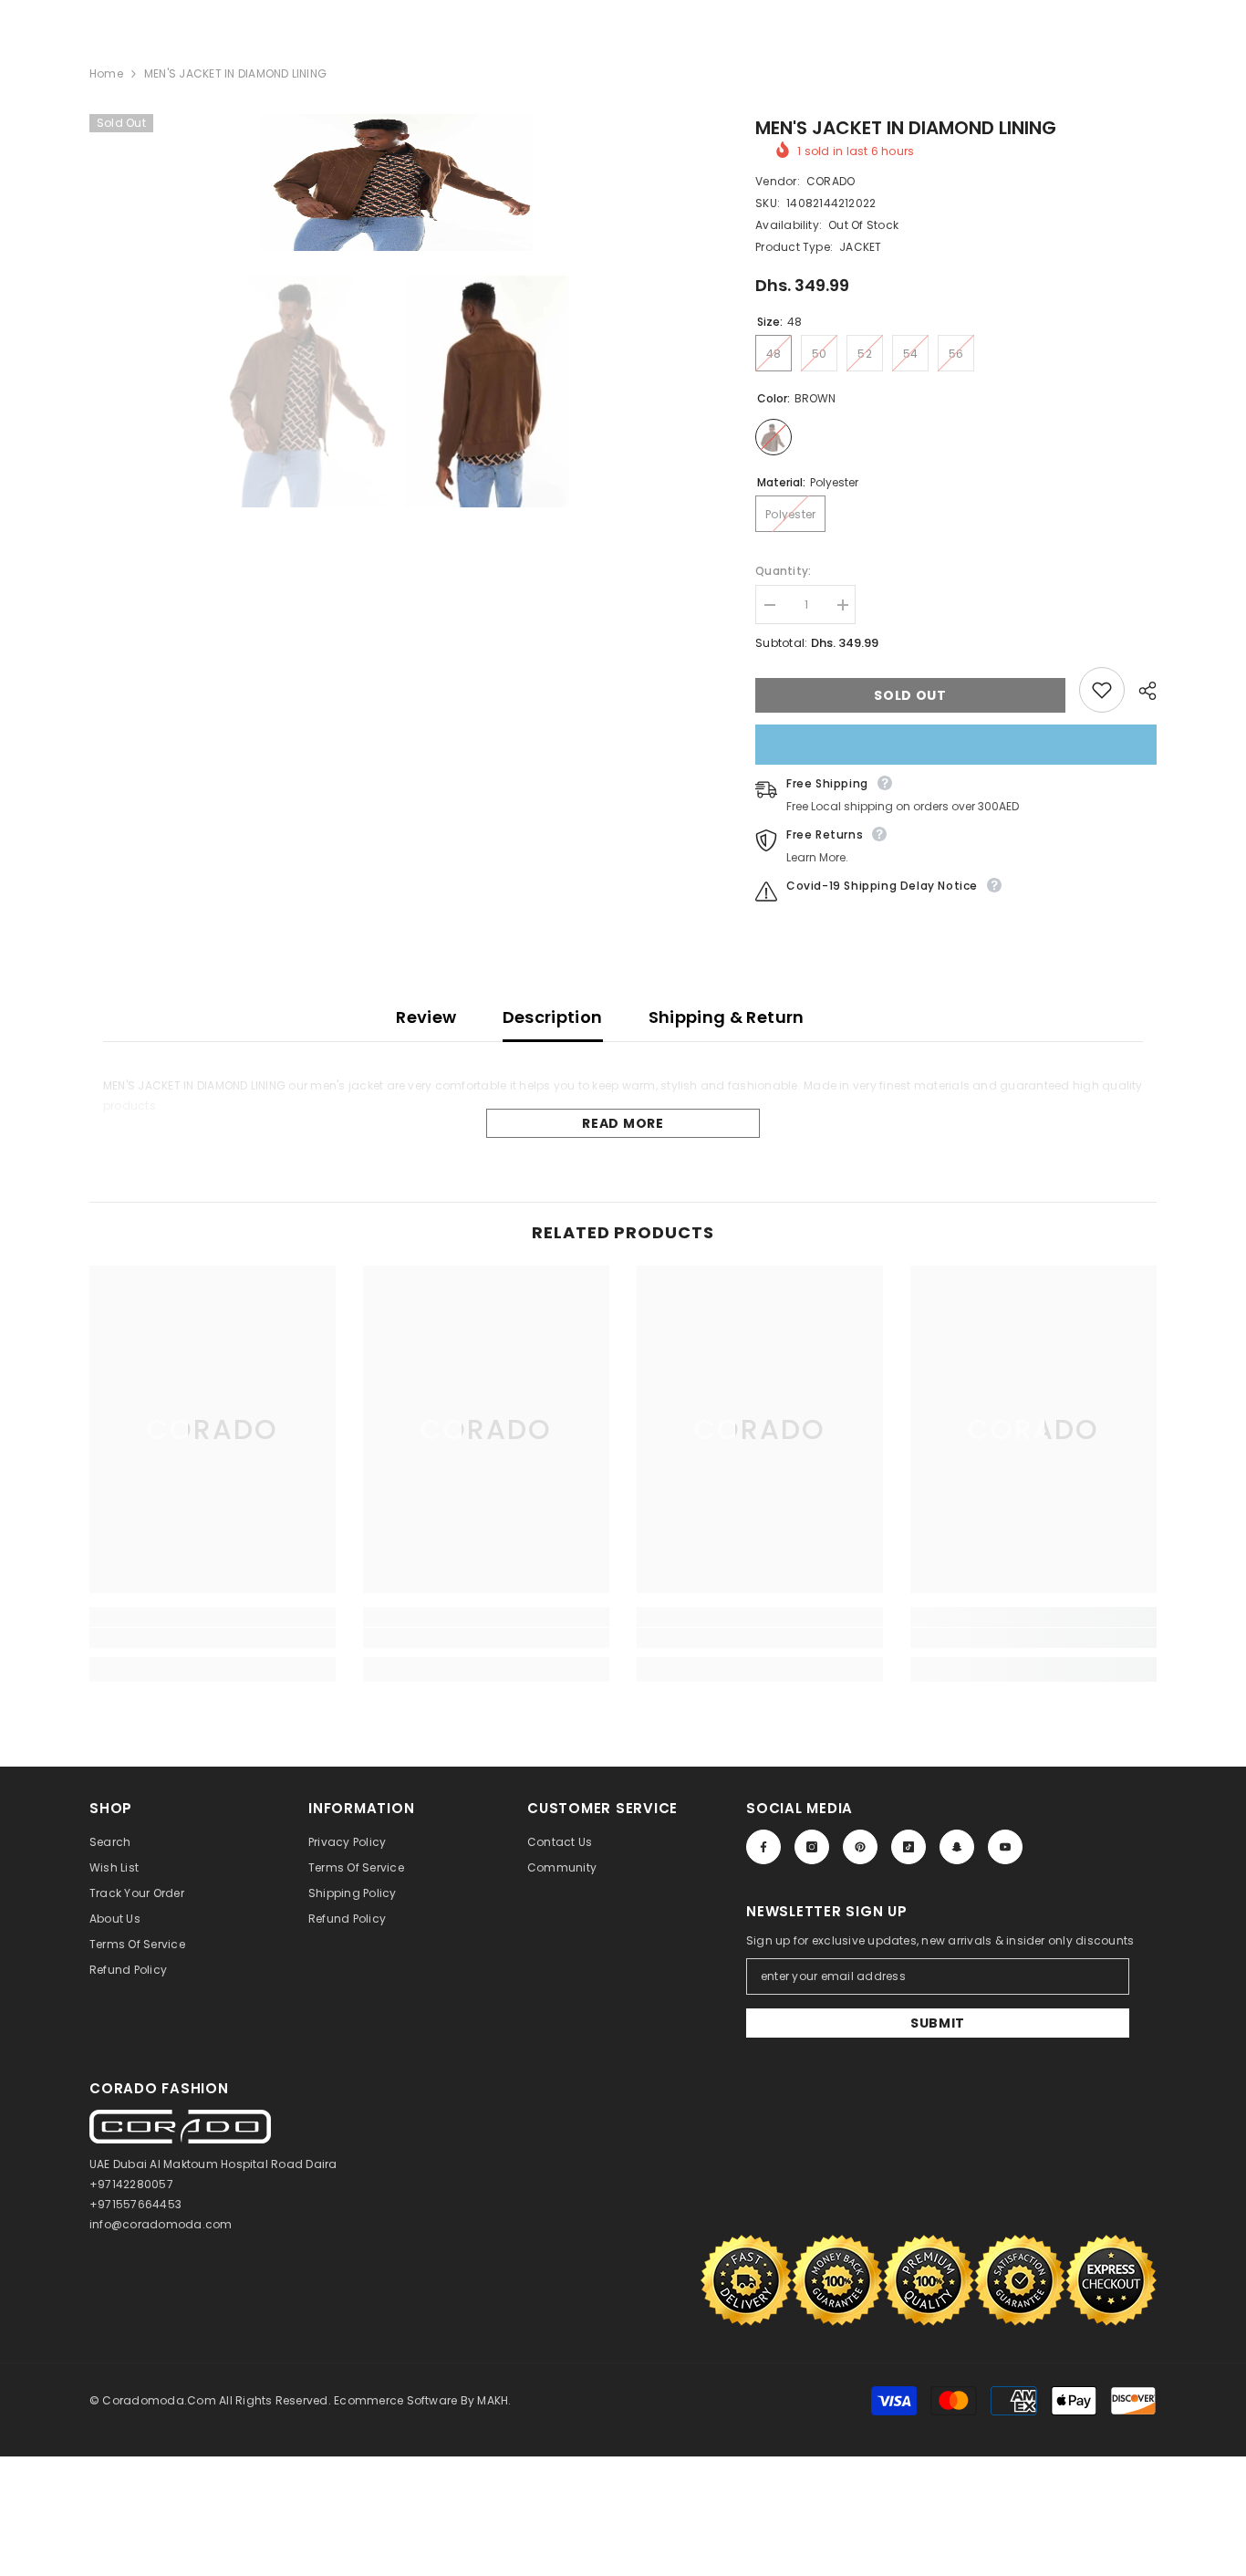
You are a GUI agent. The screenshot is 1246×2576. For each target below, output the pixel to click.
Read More (623, 1123)
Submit (938, 2023)
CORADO (831, 181)
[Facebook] (763, 1847)
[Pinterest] (860, 1847)
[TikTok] (909, 1847)
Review (426, 1017)
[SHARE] (1141, 691)
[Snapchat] (957, 1847)
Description (553, 1017)
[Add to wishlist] (1102, 690)
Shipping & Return (727, 1017)
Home (106, 73)
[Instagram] (812, 1847)
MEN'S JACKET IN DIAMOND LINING (906, 128)
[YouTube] (1005, 1847)
